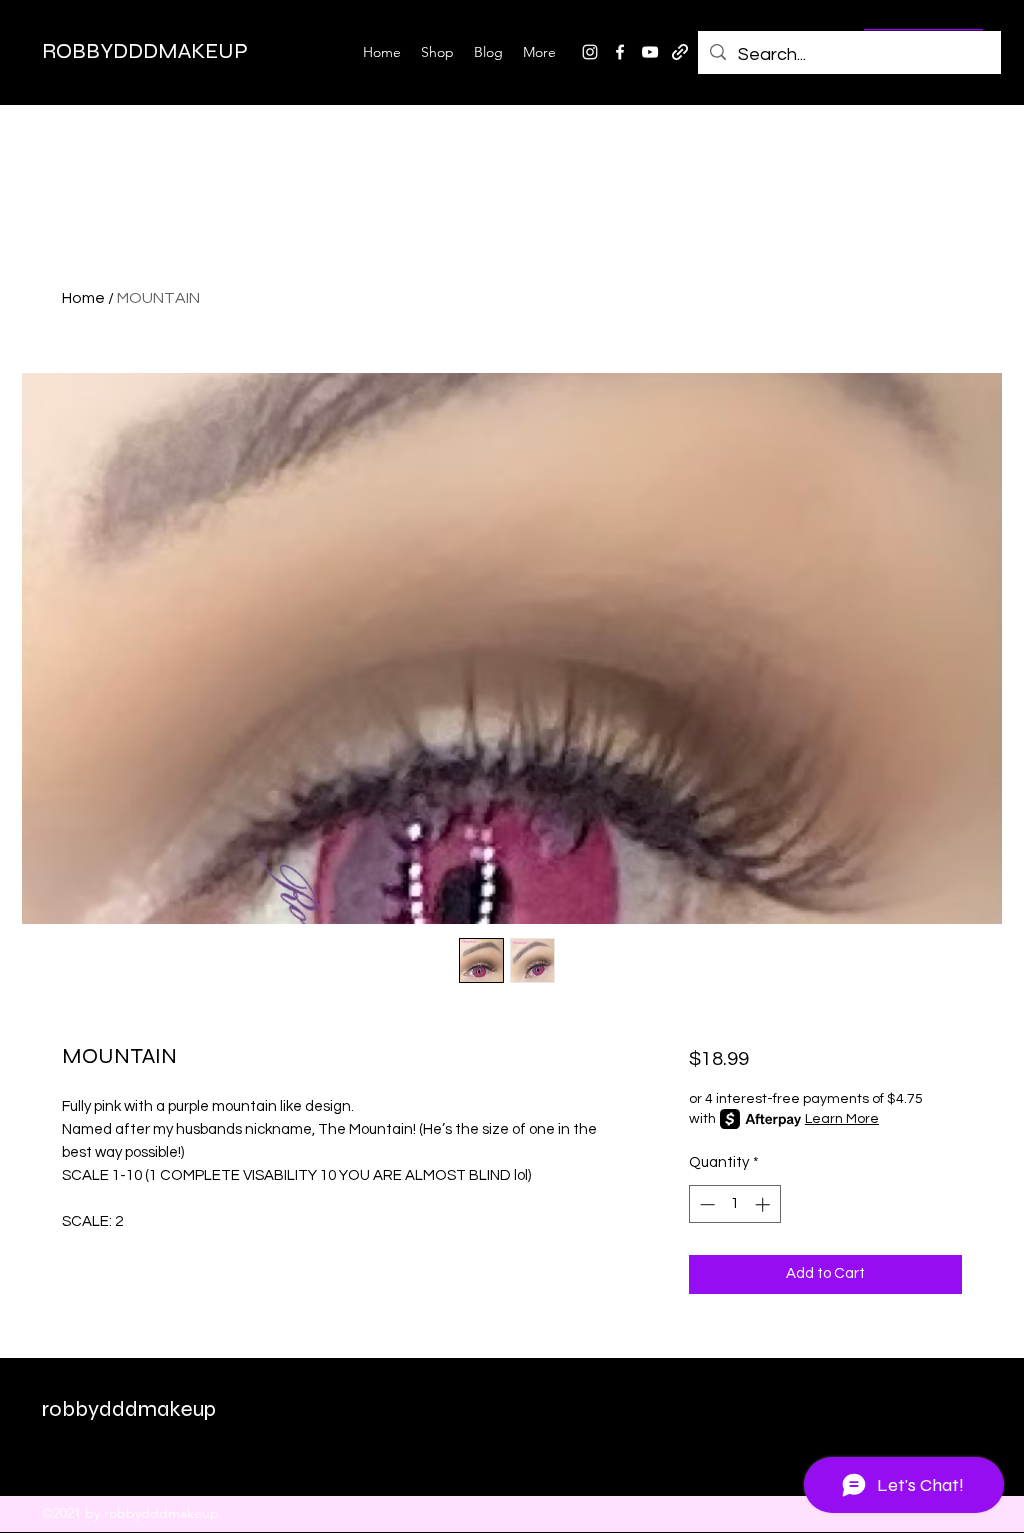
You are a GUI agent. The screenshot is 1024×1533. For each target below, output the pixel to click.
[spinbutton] (734, 1204)
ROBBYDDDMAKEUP (145, 51)
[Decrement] (705, 1204)
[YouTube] (650, 52)
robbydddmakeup (129, 1409)
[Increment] (764, 1204)
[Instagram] (590, 52)
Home (83, 298)
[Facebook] (620, 52)
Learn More (842, 1119)
